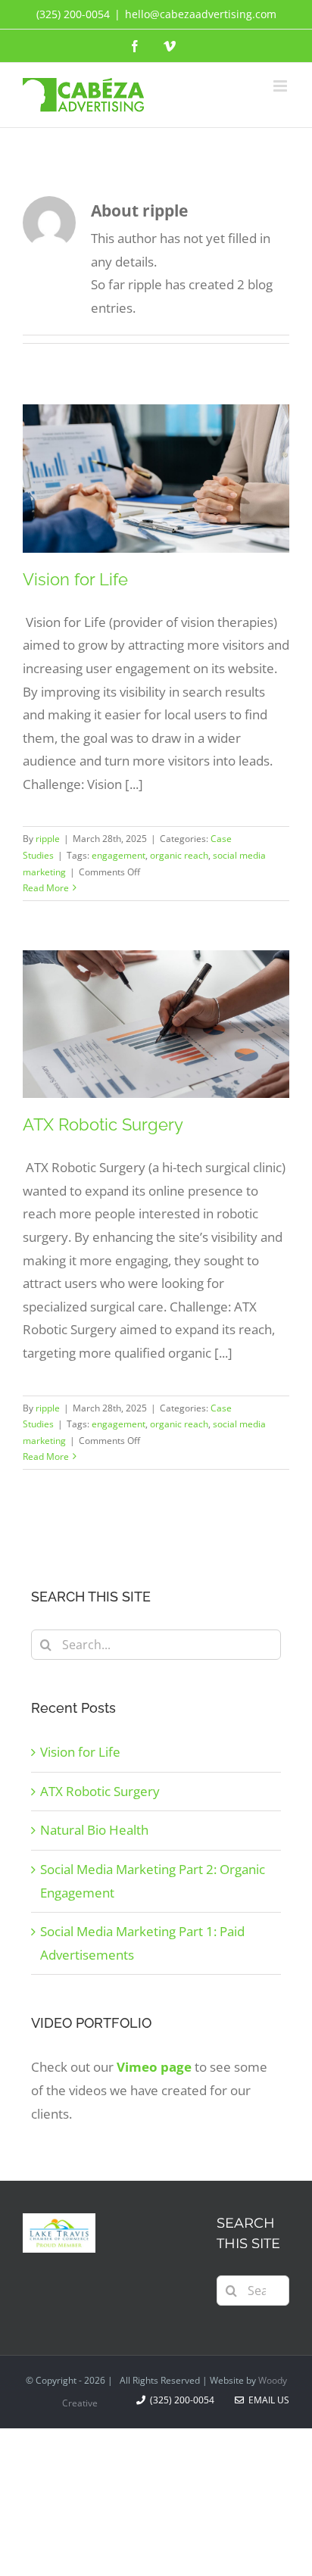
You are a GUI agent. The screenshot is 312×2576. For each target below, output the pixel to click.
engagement (119, 855)
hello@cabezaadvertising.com (201, 14)
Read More (46, 888)
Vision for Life (75, 579)
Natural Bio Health (94, 1830)
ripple (48, 839)
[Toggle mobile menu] (281, 86)
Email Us (267, 2400)
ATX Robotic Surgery (103, 1124)
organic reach (179, 855)
